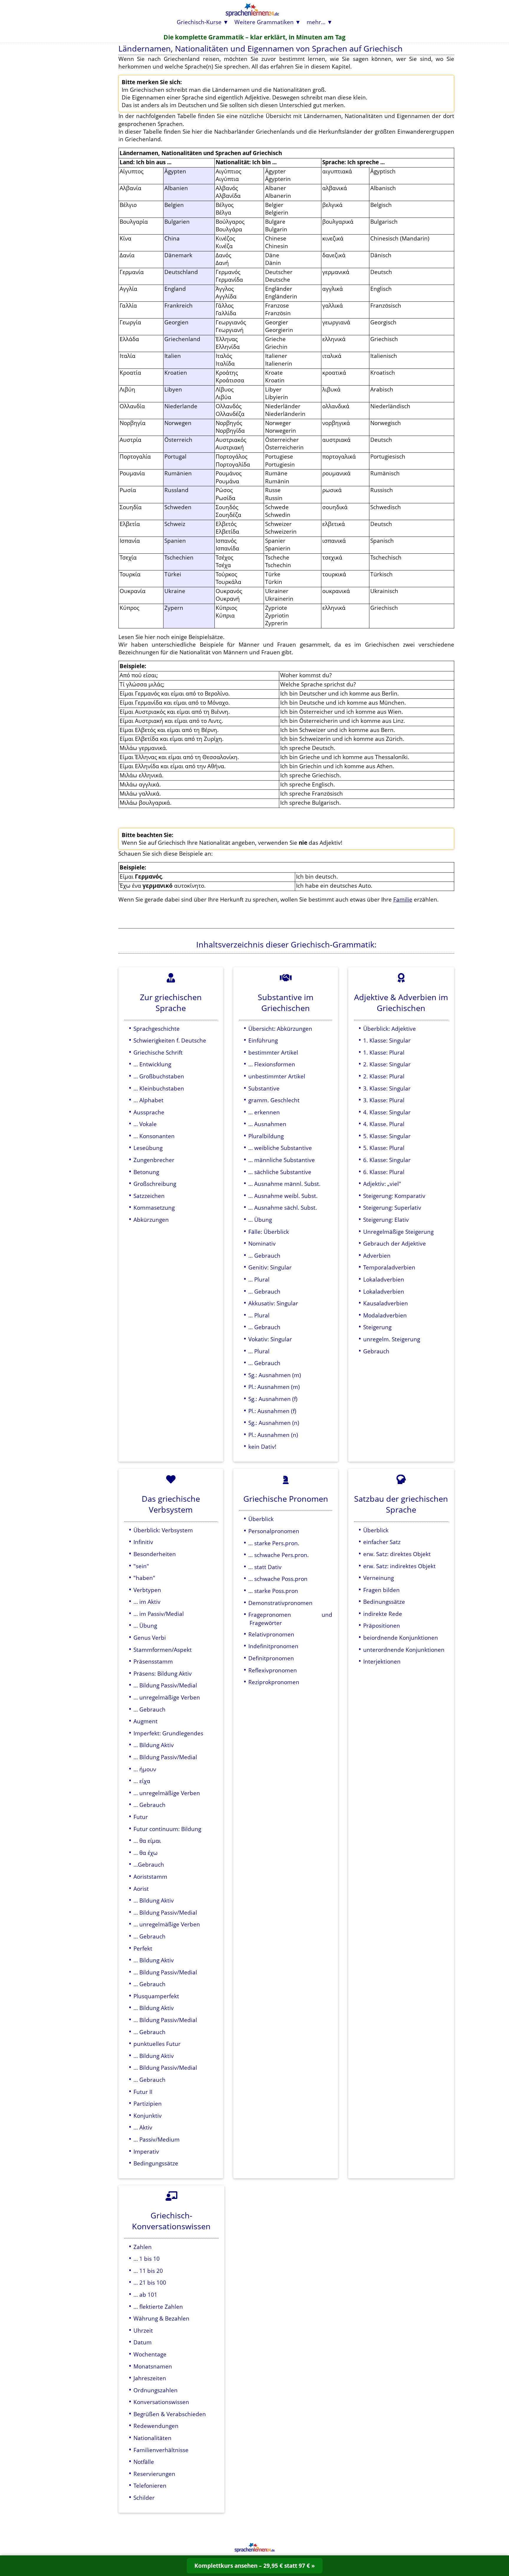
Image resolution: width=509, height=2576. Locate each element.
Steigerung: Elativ (386, 1220)
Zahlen (143, 2247)
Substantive (264, 1088)
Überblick (261, 1519)
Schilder (144, 2498)
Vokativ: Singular (270, 1339)
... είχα (142, 1781)
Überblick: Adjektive (390, 1029)
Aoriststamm (150, 1877)
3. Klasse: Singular (387, 1088)
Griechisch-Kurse (199, 22)
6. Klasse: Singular (387, 1160)
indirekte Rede (383, 1614)
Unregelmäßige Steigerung (398, 1232)
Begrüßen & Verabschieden (170, 2414)
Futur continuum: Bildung (167, 1829)
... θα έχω (146, 1853)
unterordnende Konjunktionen (404, 1650)
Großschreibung (155, 1184)
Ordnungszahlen (156, 2390)
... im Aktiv (147, 1602)
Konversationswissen (161, 2402)
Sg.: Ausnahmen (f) (273, 1399)
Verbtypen (147, 1590)
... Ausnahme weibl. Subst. (283, 1196)
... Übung (260, 1220)
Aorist (141, 1889)
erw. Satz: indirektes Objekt (399, 1566)
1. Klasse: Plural (384, 1052)
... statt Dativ (265, 1567)
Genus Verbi (150, 1638)
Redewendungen (156, 2426)
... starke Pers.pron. (274, 1543)
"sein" (141, 1566)
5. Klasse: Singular (387, 1136)
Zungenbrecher (154, 1160)
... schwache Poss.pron (278, 1579)
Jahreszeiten (150, 2378)
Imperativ (146, 2151)
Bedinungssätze (384, 1602)
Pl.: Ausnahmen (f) (272, 1411)
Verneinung (379, 1578)
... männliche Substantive (282, 1160)
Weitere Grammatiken (264, 22)
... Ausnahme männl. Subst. (284, 1184)
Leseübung (148, 1148)
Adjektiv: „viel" (382, 1184)
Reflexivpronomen (273, 1670)
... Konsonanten (154, 1136)
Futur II (143, 2092)
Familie (403, 899)
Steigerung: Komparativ (394, 1196)
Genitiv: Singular (270, 1267)
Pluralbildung (266, 1136)
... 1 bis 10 (147, 2259)
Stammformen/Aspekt (163, 1650)
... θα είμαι (147, 1841)
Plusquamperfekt (156, 1996)
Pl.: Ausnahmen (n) (273, 1435)
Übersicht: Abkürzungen (280, 1029)
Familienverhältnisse (161, 2450)
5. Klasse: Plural (384, 1148)
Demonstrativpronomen (280, 1603)
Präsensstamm (153, 1661)
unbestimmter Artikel (277, 1076)
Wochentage (150, 2354)
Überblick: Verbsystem (163, 1530)
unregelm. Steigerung (392, 1339)
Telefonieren (150, 2485)
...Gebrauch (149, 1864)
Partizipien (148, 2103)
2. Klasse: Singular (387, 1064)
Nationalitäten (152, 2438)
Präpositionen (382, 1625)
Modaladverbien (385, 1315)
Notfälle (144, 2462)
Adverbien (377, 1255)
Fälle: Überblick (269, 1232)
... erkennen (264, 1112)
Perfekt (143, 1948)
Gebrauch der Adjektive (395, 1243)
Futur (141, 1817)
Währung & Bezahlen (161, 2318)
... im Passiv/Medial (159, 1614)
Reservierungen (154, 2474)
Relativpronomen (271, 1634)
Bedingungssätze (156, 2163)
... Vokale (145, 1124)
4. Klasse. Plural (384, 1124)
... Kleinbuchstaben (159, 1088)
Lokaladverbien (384, 1279)
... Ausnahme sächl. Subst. (283, 1207)
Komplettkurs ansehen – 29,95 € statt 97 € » (255, 2566)
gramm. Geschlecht (274, 1100)
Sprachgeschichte (157, 1029)
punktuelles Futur (157, 2044)
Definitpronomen (271, 1658)
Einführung (263, 1040)
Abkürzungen (151, 1220)
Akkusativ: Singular (273, 1303)
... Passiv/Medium (157, 2139)
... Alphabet (148, 1100)
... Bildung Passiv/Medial (165, 1685)
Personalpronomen (274, 1531)
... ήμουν (145, 1769)
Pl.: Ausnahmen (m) (274, 1387)
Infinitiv (143, 1542)
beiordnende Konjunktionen (401, 1638)
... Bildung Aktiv (154, 1745)
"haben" (144, 1578)
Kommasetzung (154, 1207)
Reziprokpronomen (274, 1682)
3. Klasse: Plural (384, 1100)
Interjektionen (382, 1661)
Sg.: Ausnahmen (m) (275, 1375)
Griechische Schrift (158, 1052)
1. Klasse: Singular (387, 1040)
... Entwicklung (152, 1064)
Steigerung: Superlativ (392, 1207)
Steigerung (377, 1327)
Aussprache (149, 1112)
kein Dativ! (262, 1446)
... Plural (259, 1279)
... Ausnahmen (267, 1124)
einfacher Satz (382, 1542)
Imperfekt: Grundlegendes (168, 1733)
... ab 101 (145, 2294)
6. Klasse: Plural (384, 1172)
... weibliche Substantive (280, 1148)
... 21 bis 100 (150, 2282)
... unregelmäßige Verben (167, 1697)
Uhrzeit (143, 2330)
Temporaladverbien (389, 1267)
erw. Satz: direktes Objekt (397, 1554)
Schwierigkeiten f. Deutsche (170, 1040)
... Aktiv (143, 2127)
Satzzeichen (149, 1196)
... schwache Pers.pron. (279, 1555)
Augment (146, 1721)
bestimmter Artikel (273, 1052)
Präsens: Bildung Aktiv (163, 1673)
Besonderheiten (155, 1554)
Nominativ (262, 1243)
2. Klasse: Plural (384, 1076)
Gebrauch (376, 1351)
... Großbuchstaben (159, 1076)
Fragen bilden (381, 1590)
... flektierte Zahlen (158, 2307)
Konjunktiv (148, 2116)
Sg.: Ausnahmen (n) (274, 1423)
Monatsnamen (153, 2366)
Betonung (146, 1172)
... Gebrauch (264, 1255)
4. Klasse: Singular (387, 1112)
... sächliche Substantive (280, 1172)
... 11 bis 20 (148, 2271)
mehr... (316, 22)
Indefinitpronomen (273, 1646)
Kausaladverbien (386, 1303)
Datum (143, 2342)
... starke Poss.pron (273, 1591)
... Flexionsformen (272, 1064)
